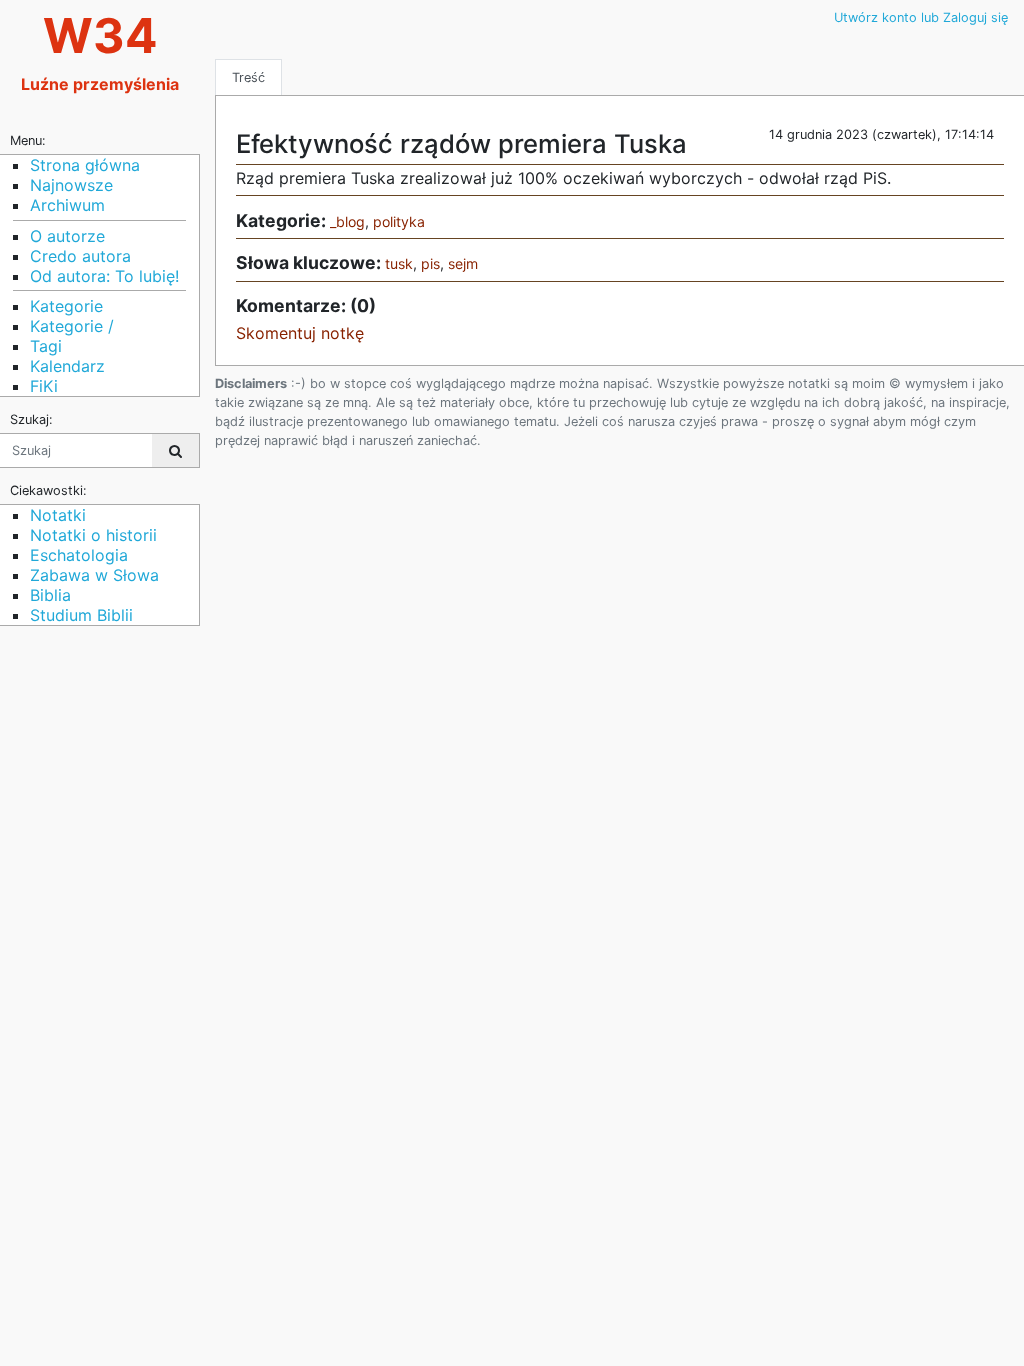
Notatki (58, 515)
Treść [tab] (248, 77)
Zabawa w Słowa (94, 575)
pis (430, 263)
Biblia (50, 595)
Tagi (46, 346)
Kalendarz (67, 366)
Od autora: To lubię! (104, 276)
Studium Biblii (81, 615)
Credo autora (80, 256)
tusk (399, 263)
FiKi (44, 386)
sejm (463, 263)
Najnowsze (71, 185)
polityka (399, 221)
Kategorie (66, 306)
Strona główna (85, 165)
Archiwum (67, 205)
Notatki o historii (93, 535)
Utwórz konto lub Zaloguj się (921, 17)
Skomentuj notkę (300, 333)
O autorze (67, 236)
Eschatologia (79, 555)
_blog (347, 221)
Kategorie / (72, 326)
